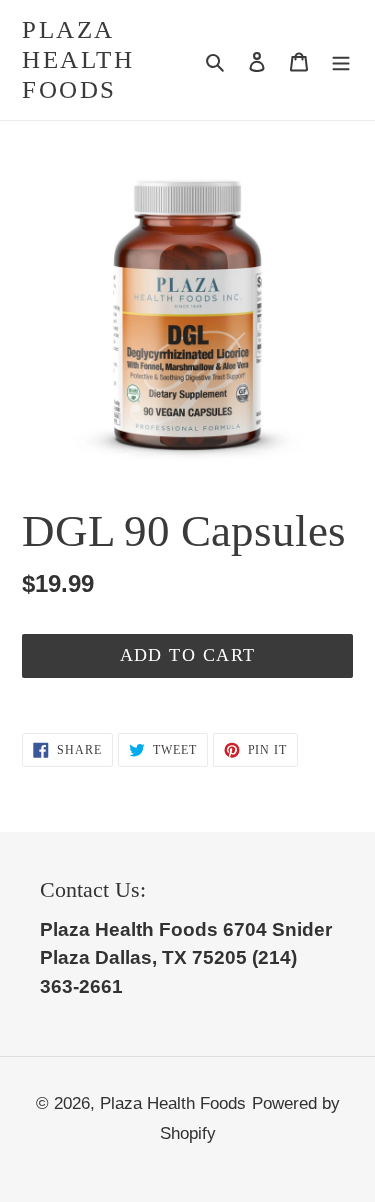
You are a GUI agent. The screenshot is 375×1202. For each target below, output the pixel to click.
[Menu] (341, 60)
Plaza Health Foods (78, 59)
